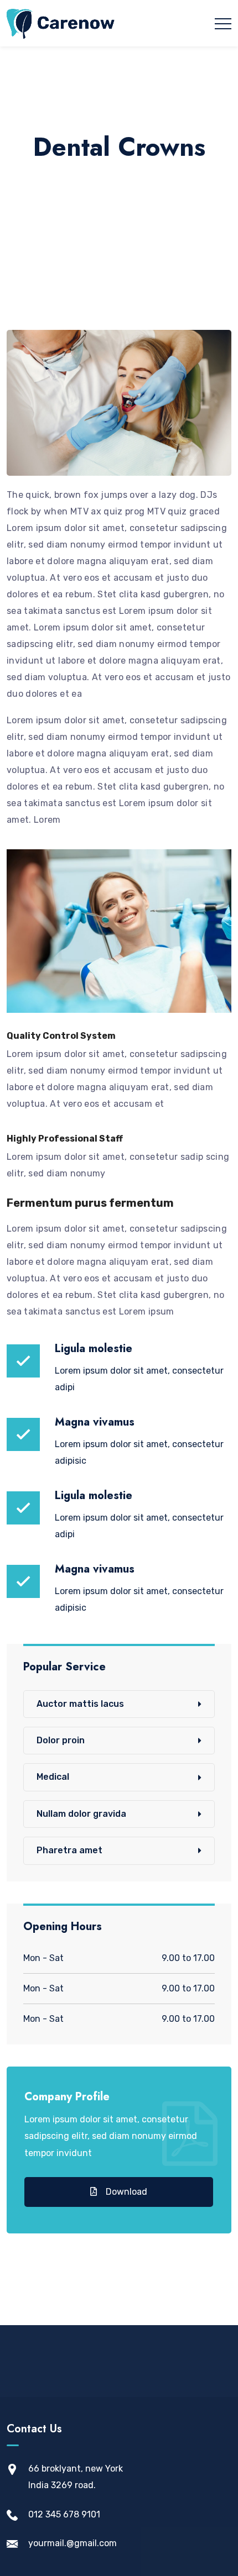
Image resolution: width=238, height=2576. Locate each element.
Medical (53, 1777)
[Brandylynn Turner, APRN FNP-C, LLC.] (61, 23)
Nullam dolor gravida (81, 1814)
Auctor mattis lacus (80, 1704)
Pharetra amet (69, 1850)
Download (125, 2192)
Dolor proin (61, 1740)
